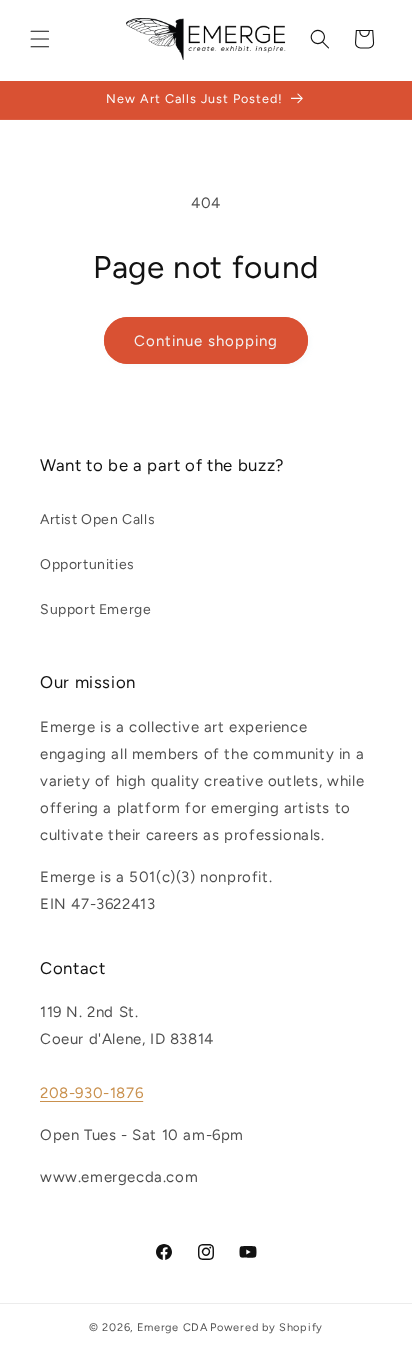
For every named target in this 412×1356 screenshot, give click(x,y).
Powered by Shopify (266, 1327)
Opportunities (87, 564)
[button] (40, 39)
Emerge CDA (172, 1327)
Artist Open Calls (97, 519)
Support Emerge (95, 609)
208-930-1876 (91, 1093)
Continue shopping (206, 341)
